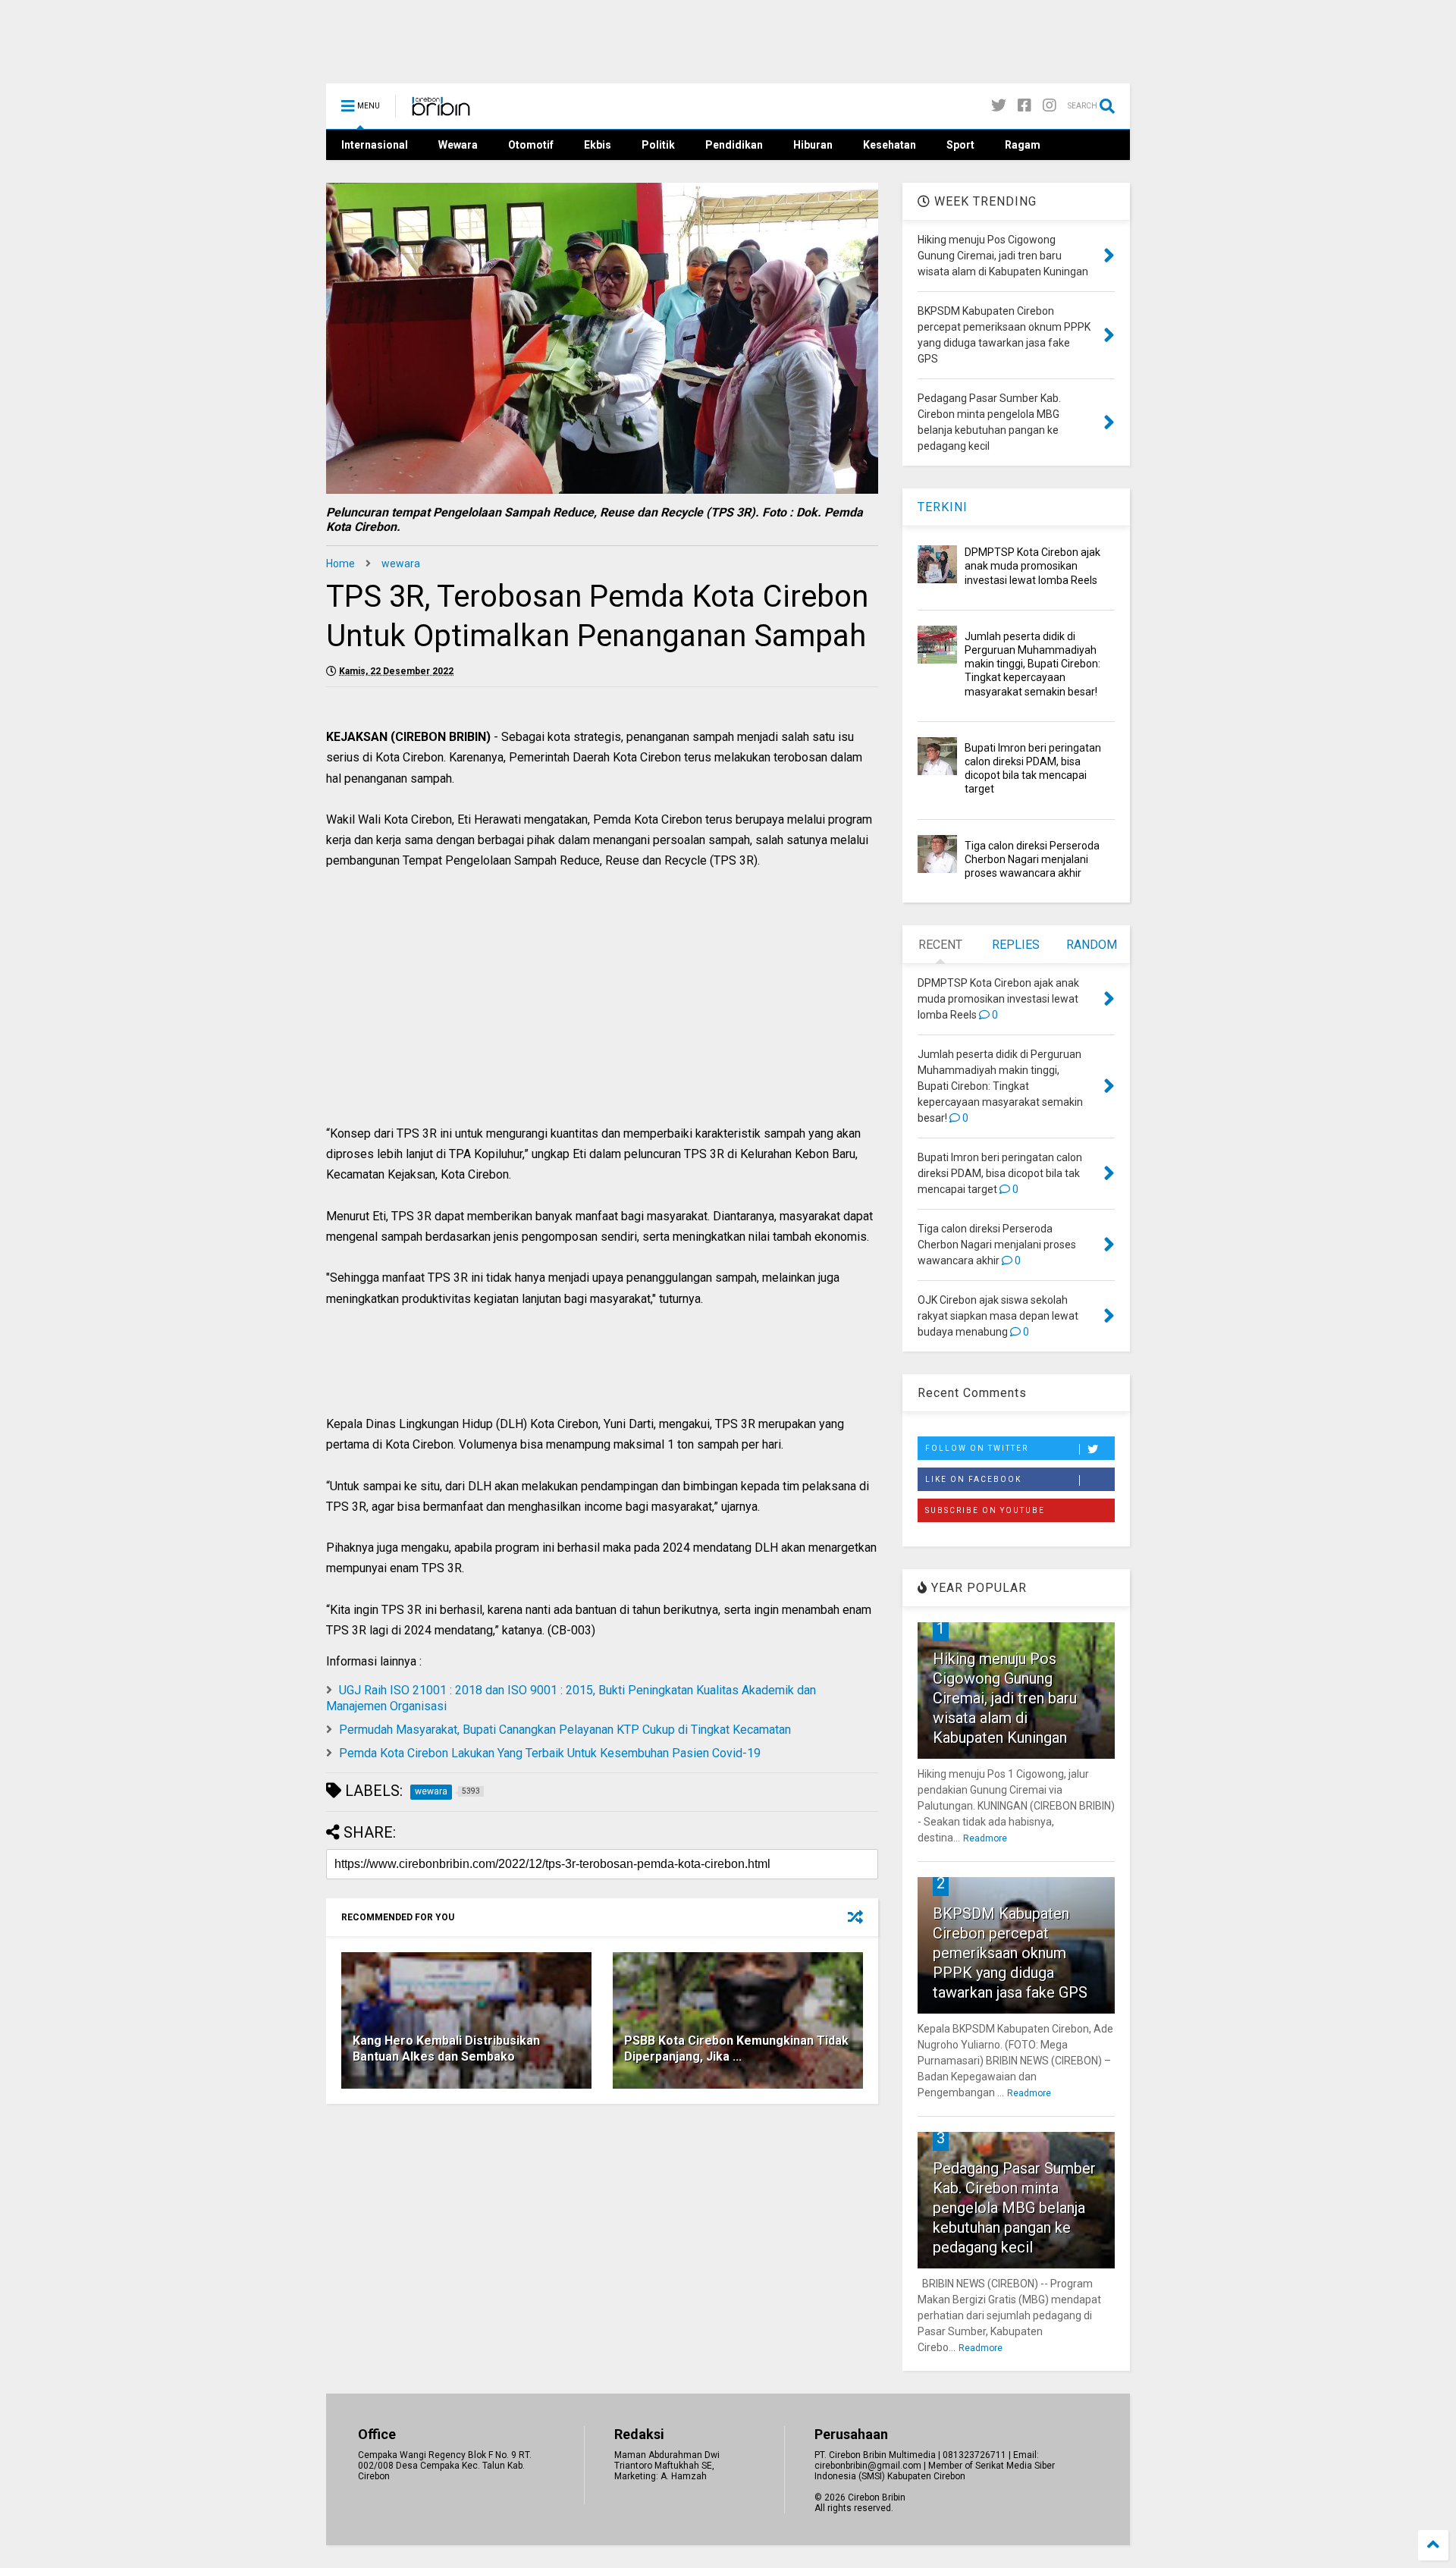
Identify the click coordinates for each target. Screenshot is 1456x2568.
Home (340, 564)
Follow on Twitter (977, 1448)
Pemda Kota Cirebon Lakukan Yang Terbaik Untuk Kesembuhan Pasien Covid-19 (550, 1753)
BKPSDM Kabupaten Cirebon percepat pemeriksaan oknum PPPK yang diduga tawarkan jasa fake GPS (1010, 1953)
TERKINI (943, 507)
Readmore (985, 1838)
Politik (658, 145)
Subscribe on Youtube (985, 1510)
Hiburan (813, 145)
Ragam (1023, 145)
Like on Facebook (973, 1479)
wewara (401, 564)
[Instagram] (1050, 106)
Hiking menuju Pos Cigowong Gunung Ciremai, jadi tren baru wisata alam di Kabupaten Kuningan (1005, 1698)
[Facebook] (1025, 106)
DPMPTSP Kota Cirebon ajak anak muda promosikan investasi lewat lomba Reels (1032, 566)
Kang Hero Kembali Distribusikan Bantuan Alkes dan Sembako (446, 2048)
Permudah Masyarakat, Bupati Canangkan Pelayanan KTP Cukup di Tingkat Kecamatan (565, 1730)
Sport (960, 145)
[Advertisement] (602, 1013)
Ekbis (598, 145)
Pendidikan (734, 145)
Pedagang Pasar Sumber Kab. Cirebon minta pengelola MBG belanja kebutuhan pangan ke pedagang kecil (1014, 2208)
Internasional (375, 145)
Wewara (458, 145)
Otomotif (531, 145)
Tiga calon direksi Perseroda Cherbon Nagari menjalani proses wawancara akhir (1032, 859)
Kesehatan (890, 145)
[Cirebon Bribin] (441, 111)
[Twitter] (999, 106)
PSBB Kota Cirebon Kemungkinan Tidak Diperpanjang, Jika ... (736, 2048)
